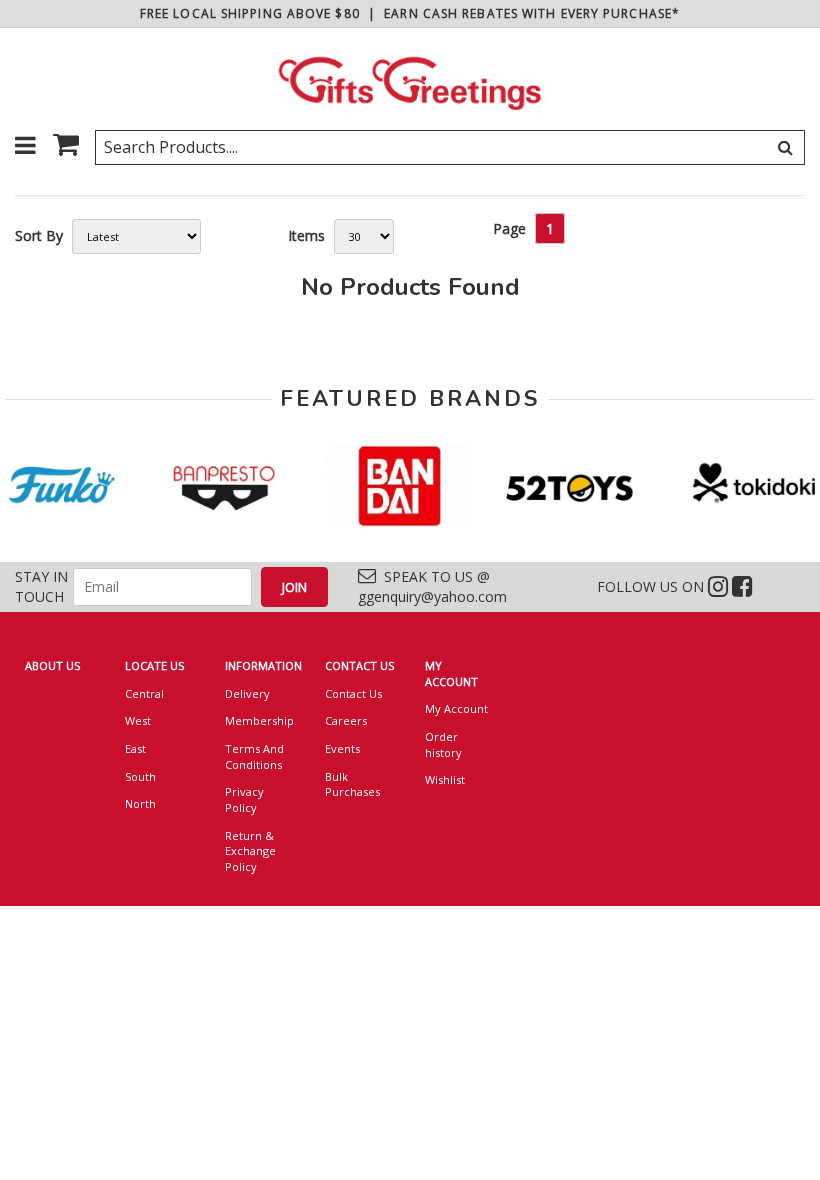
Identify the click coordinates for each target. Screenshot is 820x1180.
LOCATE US (154, 665)
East (135, 748)
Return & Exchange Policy (250, 851)
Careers (346, 720)
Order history (443, 744)
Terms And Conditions (254, 756)
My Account (456, 708)
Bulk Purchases (352, 784)
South (140, 776)
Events (342, 748)
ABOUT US (52, 665)
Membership (259, 720)
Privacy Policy (244, 799)
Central (144, 693)
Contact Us (353, 693)
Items (306, 235)
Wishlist (445, 779)
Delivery (247, 693)
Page (509, 228)
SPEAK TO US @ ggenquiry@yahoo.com (432, 586)
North (140, 803)
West (138, 720)
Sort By (39, 235)
